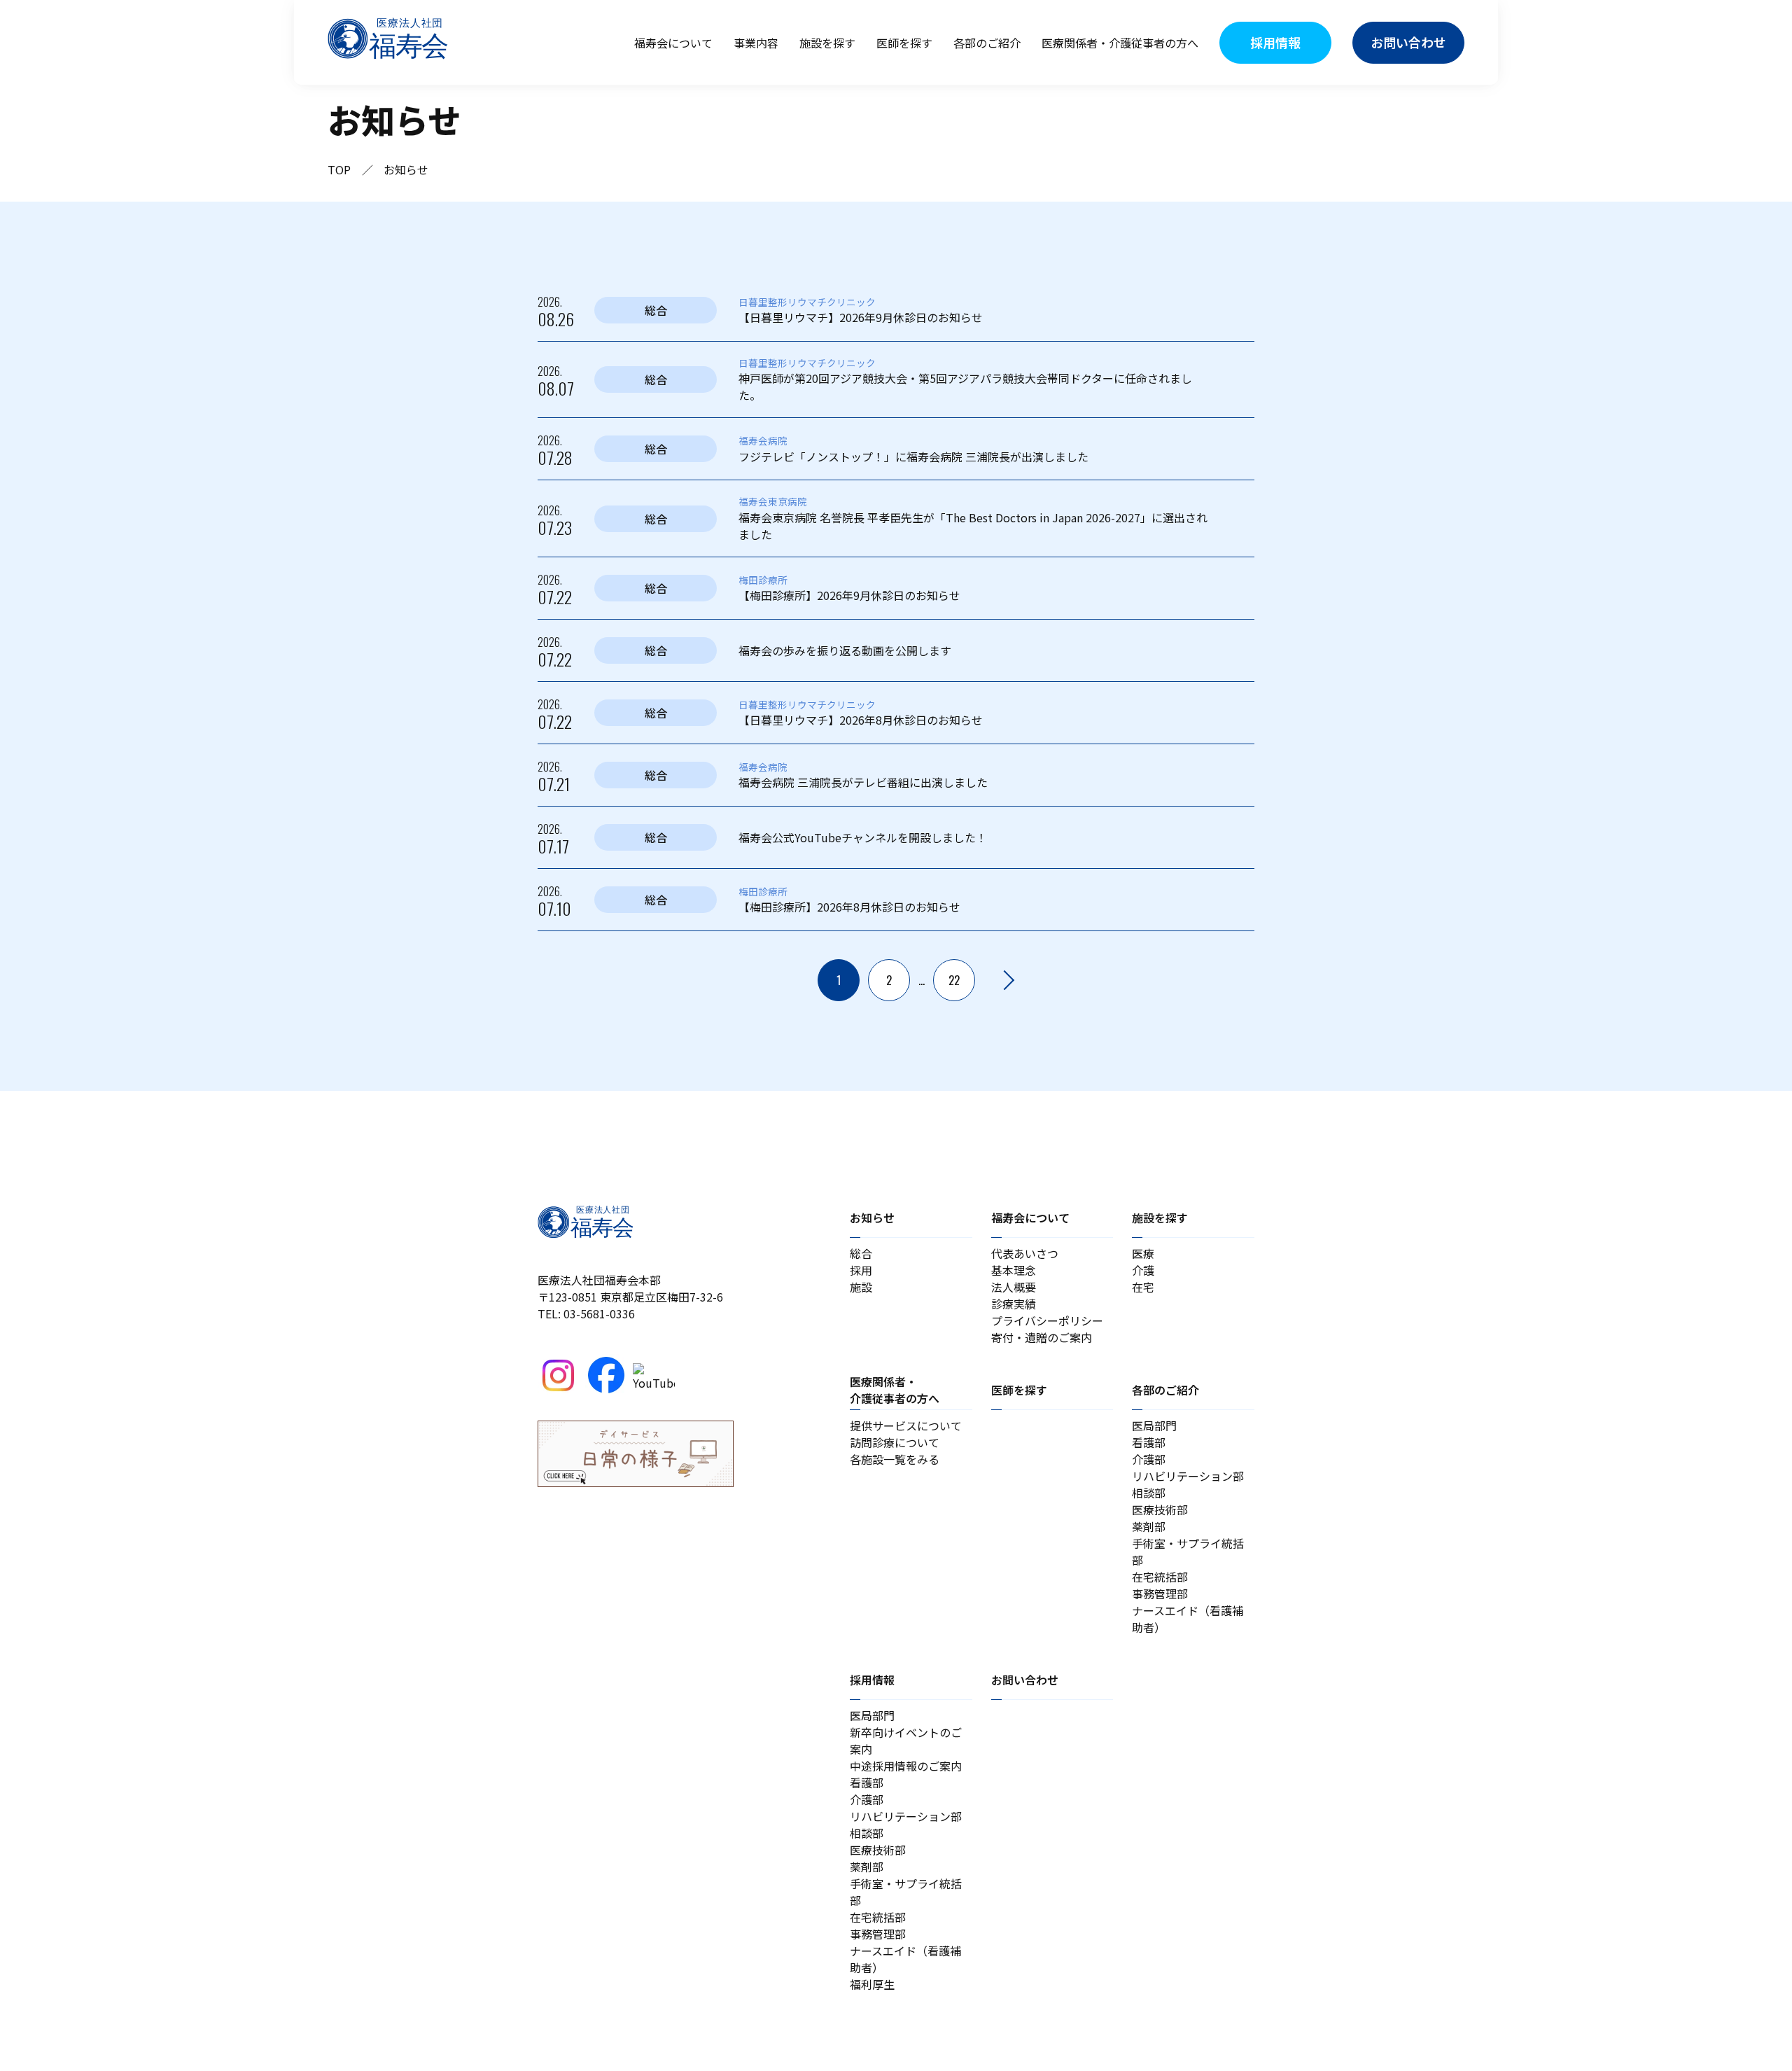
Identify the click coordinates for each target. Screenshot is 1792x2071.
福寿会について (673, 43)
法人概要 (1014, 1287)
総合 (861, 1253)
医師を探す (904, 43)
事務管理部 (1160, 1594)
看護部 (1149, 1442)
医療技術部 (1160, 1509)
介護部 (1149, 1459)
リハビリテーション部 (1188, 1476)
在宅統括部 (1160, 1577)
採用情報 (872, 1680)
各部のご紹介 (987, 43)
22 (954, 980)
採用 (861, 1270)
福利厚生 (872, 1984)
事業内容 (756, 43)
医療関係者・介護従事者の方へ (1120, 43)
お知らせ (872, 1218)
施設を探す (827, 43)
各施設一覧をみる (895, 1459)
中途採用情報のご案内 (906, 1766)
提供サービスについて (906, 1425)
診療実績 (1014, 1304)
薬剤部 (1149, 1526)
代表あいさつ (1025, 1253)
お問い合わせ (1025, 1680)
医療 (1143, 1253)
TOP (339, 169)
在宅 (1143, 1287)
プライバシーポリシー (1047, 1320)
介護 (1143, 1270)
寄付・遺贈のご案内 (1042, 1337)
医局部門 (1154, 1425)
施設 (861, 1287)
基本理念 (1014, 1270)
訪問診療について (895, 1442)
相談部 (1149, 1493)
